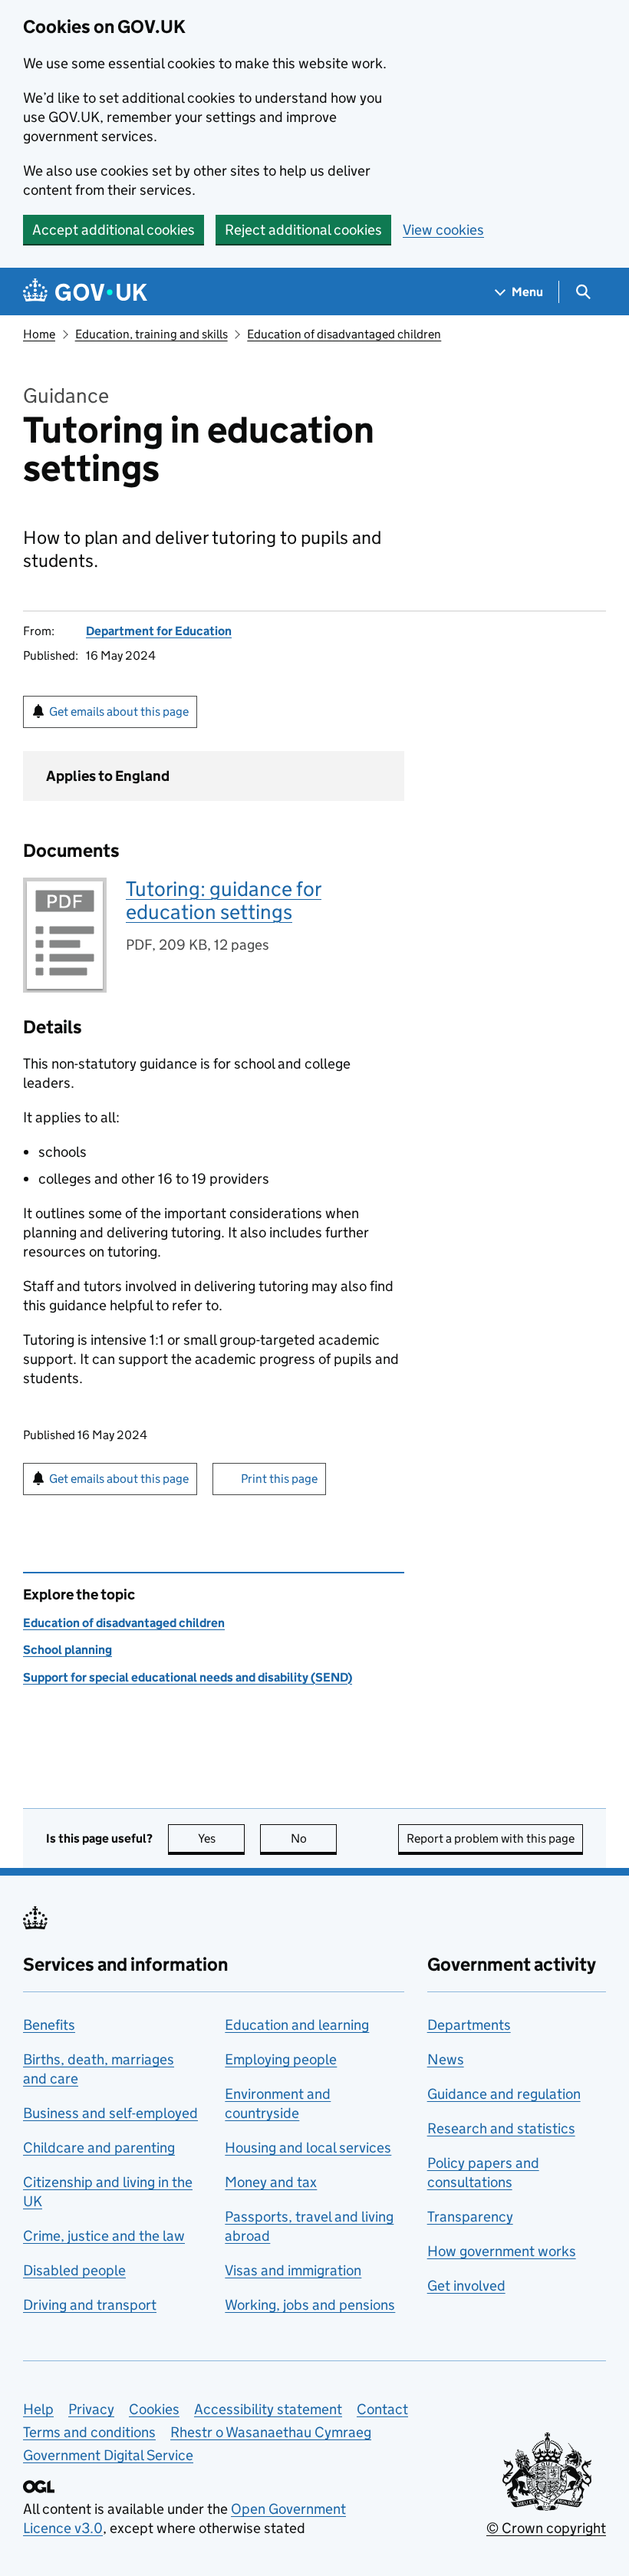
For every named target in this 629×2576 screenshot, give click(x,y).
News (446, 2059)
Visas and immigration (293, 2270)
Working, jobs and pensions (310, 2305)
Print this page (279, 1479)
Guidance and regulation (504, 2094)
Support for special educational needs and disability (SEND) (188, 1677)
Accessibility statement (268, 2409)
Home (39, 334)
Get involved (466, 2286)
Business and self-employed (110, 2113)
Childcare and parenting (99, 2148)
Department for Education (159, 631)
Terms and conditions (89, 2432)
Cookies (154, 2409)
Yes (221, 1838)
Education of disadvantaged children (344, 334)
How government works (502, 2251)
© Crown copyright (546, 2528)
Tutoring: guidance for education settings (224, 900)
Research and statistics (501, 2128)
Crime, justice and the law (104, 2236)
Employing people (281, 2059)
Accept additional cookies (114, 230)
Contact (382, 2409)
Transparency (470, 2217)
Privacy (91, 2409)
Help (38, 2409)
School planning (68, 1650)
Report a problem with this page (491, 1838)
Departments (469, 2025)
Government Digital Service (108, 2455)
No (314, 1838)
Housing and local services (308, 2148)
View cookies (443, 230)
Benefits (49, 2025)
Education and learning (297, 2025)
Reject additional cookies (303, 230)
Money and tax (271, 2182)
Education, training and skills (151, 334)
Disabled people (74, 2270)
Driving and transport (90, 2305)
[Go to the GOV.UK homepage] (85, 292)
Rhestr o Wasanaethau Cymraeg (271, 2432)
